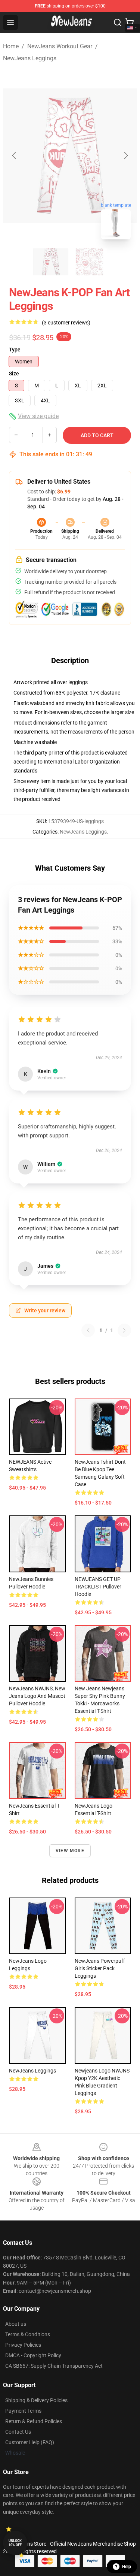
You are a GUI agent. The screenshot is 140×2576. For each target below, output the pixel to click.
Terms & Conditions (28, 2334)
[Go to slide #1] (51, 262)
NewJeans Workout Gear (60, 46)
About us (16, 2324)
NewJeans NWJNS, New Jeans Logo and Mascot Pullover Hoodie (37, 1696)
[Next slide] (125, 155)
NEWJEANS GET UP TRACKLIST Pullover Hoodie (98, 1587)
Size (14, 374)
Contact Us (18, 2432)
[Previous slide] (15, 155)
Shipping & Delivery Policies (36, 2400)
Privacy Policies (23, 2345)
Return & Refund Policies (34, 2421)
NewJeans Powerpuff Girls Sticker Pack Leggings (100, 1968)
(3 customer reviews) (66, 323)
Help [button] (127, 2567)
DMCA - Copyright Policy (33, 2355)
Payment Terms (23, 2411)
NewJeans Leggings (30, 58)
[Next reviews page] (124, 1330)
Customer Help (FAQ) (30, 2442)
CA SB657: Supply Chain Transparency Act (54, 2366)
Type (15, 350)
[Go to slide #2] (90, 262)
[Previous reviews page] (88, 1330)
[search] (118, 22)
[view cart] (130, 22)
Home (11, 46)
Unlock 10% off (15, 2543)
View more (70, 1851)
